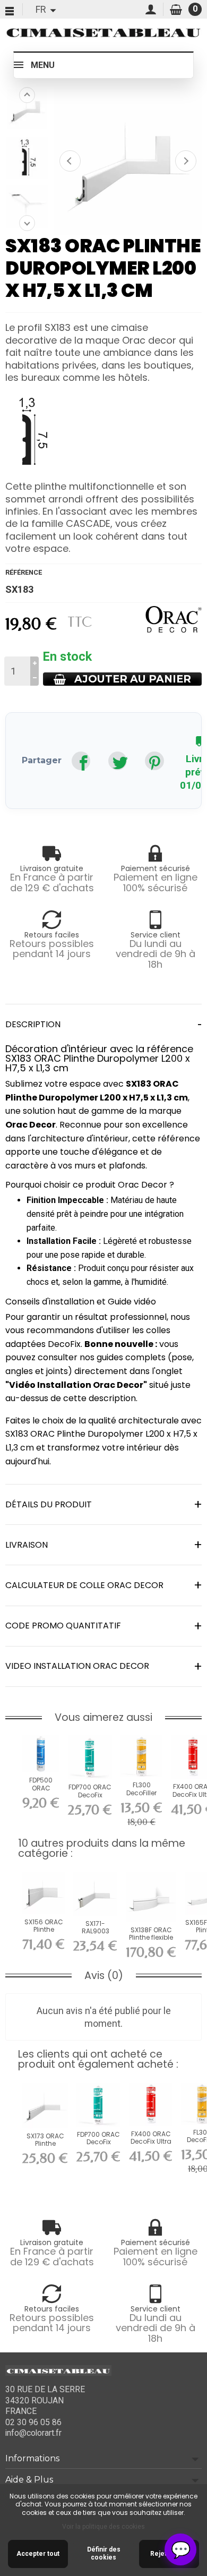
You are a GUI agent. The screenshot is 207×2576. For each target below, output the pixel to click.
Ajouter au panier (133, 679)
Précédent (70, 161)
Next (27, 223)
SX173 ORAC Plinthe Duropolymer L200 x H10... (45, 2147)
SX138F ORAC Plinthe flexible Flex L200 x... (151, 1938)
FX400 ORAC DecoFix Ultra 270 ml (151, 2142)
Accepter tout (38, 2554)
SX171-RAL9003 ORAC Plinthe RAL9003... (95, 1935)
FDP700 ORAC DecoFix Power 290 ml (90, 1795)
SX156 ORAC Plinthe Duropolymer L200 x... (44, 1933)
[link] (81, 761)
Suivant (186, 161)
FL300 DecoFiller (141, 1789)
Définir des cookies (104, 2554)
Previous (27, 95)
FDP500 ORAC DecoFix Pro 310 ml (41, 1792)
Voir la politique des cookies (103, 2527)
